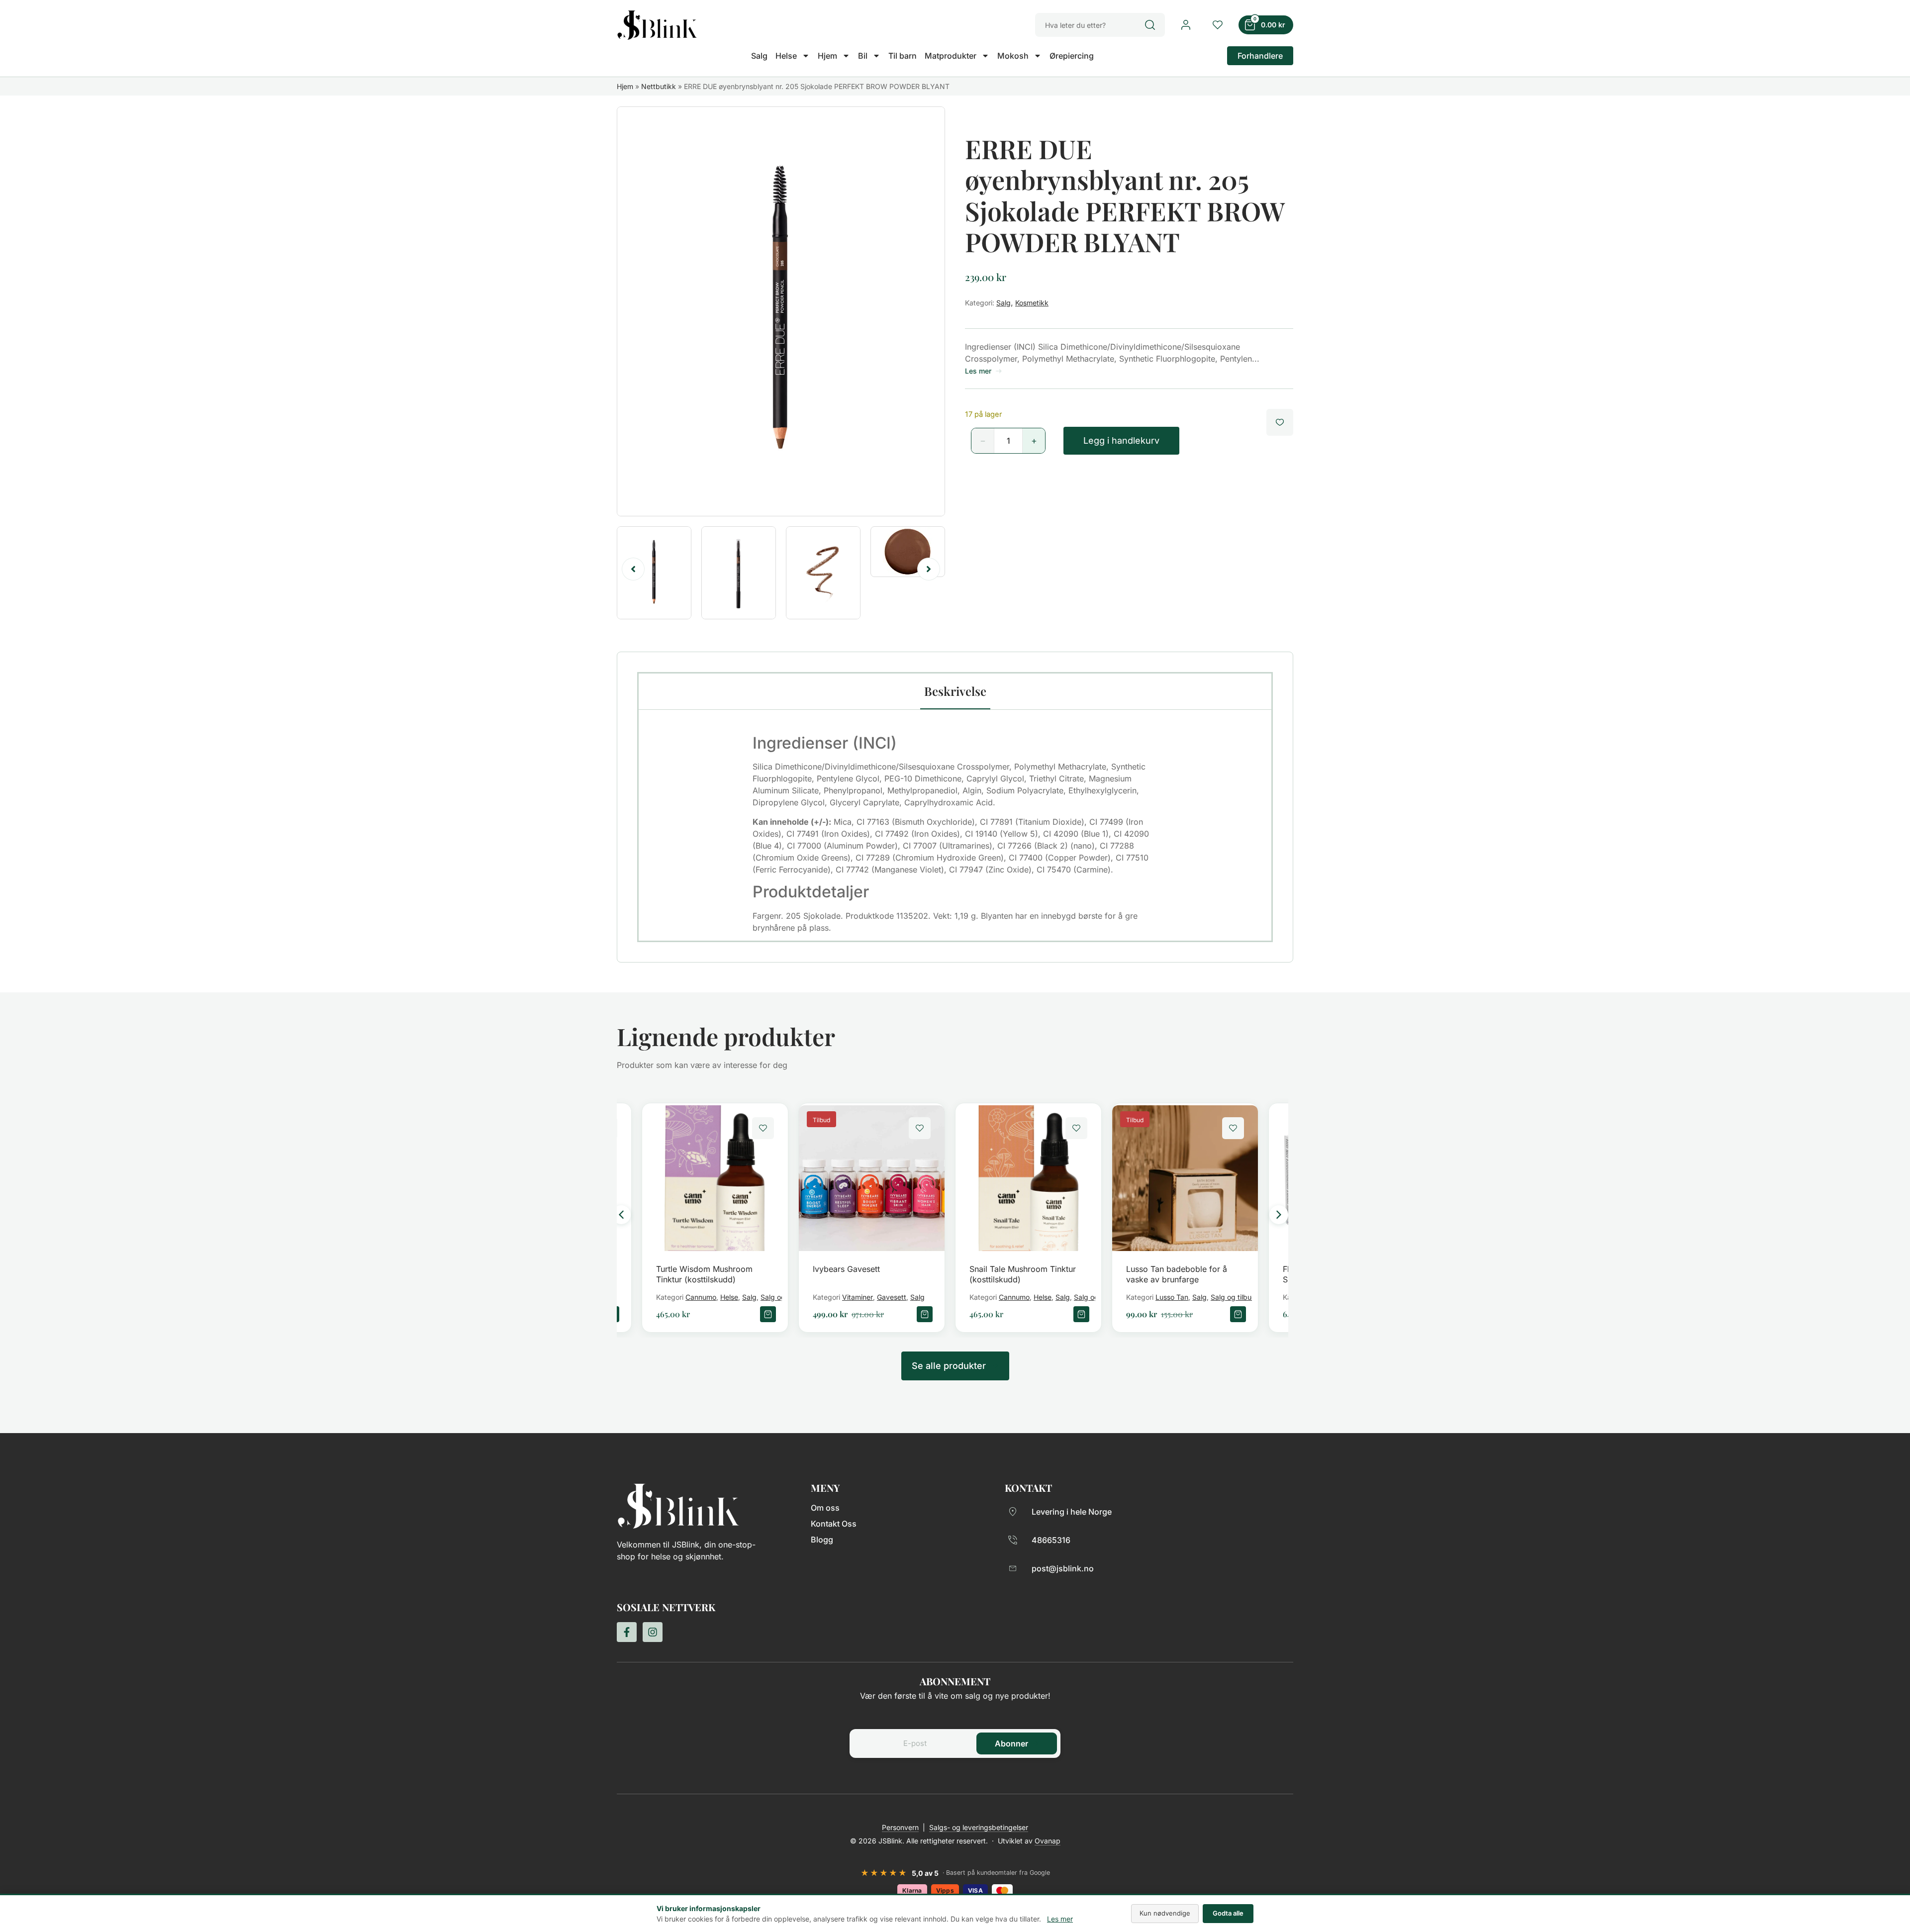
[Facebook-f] (627, 1632)
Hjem (827, 56)
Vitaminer (858, 1297)
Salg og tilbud (1233, 1297)
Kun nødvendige (1165, 1913)
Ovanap (1048, 1841)
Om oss (825, 1508)
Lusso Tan (1172, 1297)
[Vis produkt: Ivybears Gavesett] (872, 1178)
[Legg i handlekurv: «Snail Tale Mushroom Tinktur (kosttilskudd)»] (1081, 1314)
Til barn (903, 56)
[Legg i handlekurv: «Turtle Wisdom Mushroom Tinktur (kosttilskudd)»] (768, 1314)
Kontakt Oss (834, 1524)
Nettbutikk (659, 86)
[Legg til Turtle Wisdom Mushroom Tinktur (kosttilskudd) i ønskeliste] (763, 1128)
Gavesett (892, 1297)
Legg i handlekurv (1121, 440)
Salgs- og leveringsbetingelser (979, 1827)
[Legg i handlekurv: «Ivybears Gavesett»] (925, 1314)
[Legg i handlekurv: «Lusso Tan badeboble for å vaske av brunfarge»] (1238, 1314)
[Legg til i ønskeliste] (1280, 422)
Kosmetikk (1032, 303)
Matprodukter (951, 56)
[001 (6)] (781, 311)
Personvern (900, 1827)
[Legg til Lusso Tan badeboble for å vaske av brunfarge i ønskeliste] (1233, 1128)
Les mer (1060, 1919)
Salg (759, 56)
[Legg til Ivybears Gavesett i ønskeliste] (920, 1128)
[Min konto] (1186, 25)
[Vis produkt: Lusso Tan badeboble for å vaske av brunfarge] (1185, 1178)
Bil (863, 56)
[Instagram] (653, 1632)
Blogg (822, 1540)
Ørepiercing (1072, 56)
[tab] (955, 691)
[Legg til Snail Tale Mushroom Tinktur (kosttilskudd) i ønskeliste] (1076, 1128)
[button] (633, 569)
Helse (786, 56)
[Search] (1155, 25)
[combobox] (1090, 25)
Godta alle (1228, 1913)
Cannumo (701, 1297)
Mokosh (1013, 56)
